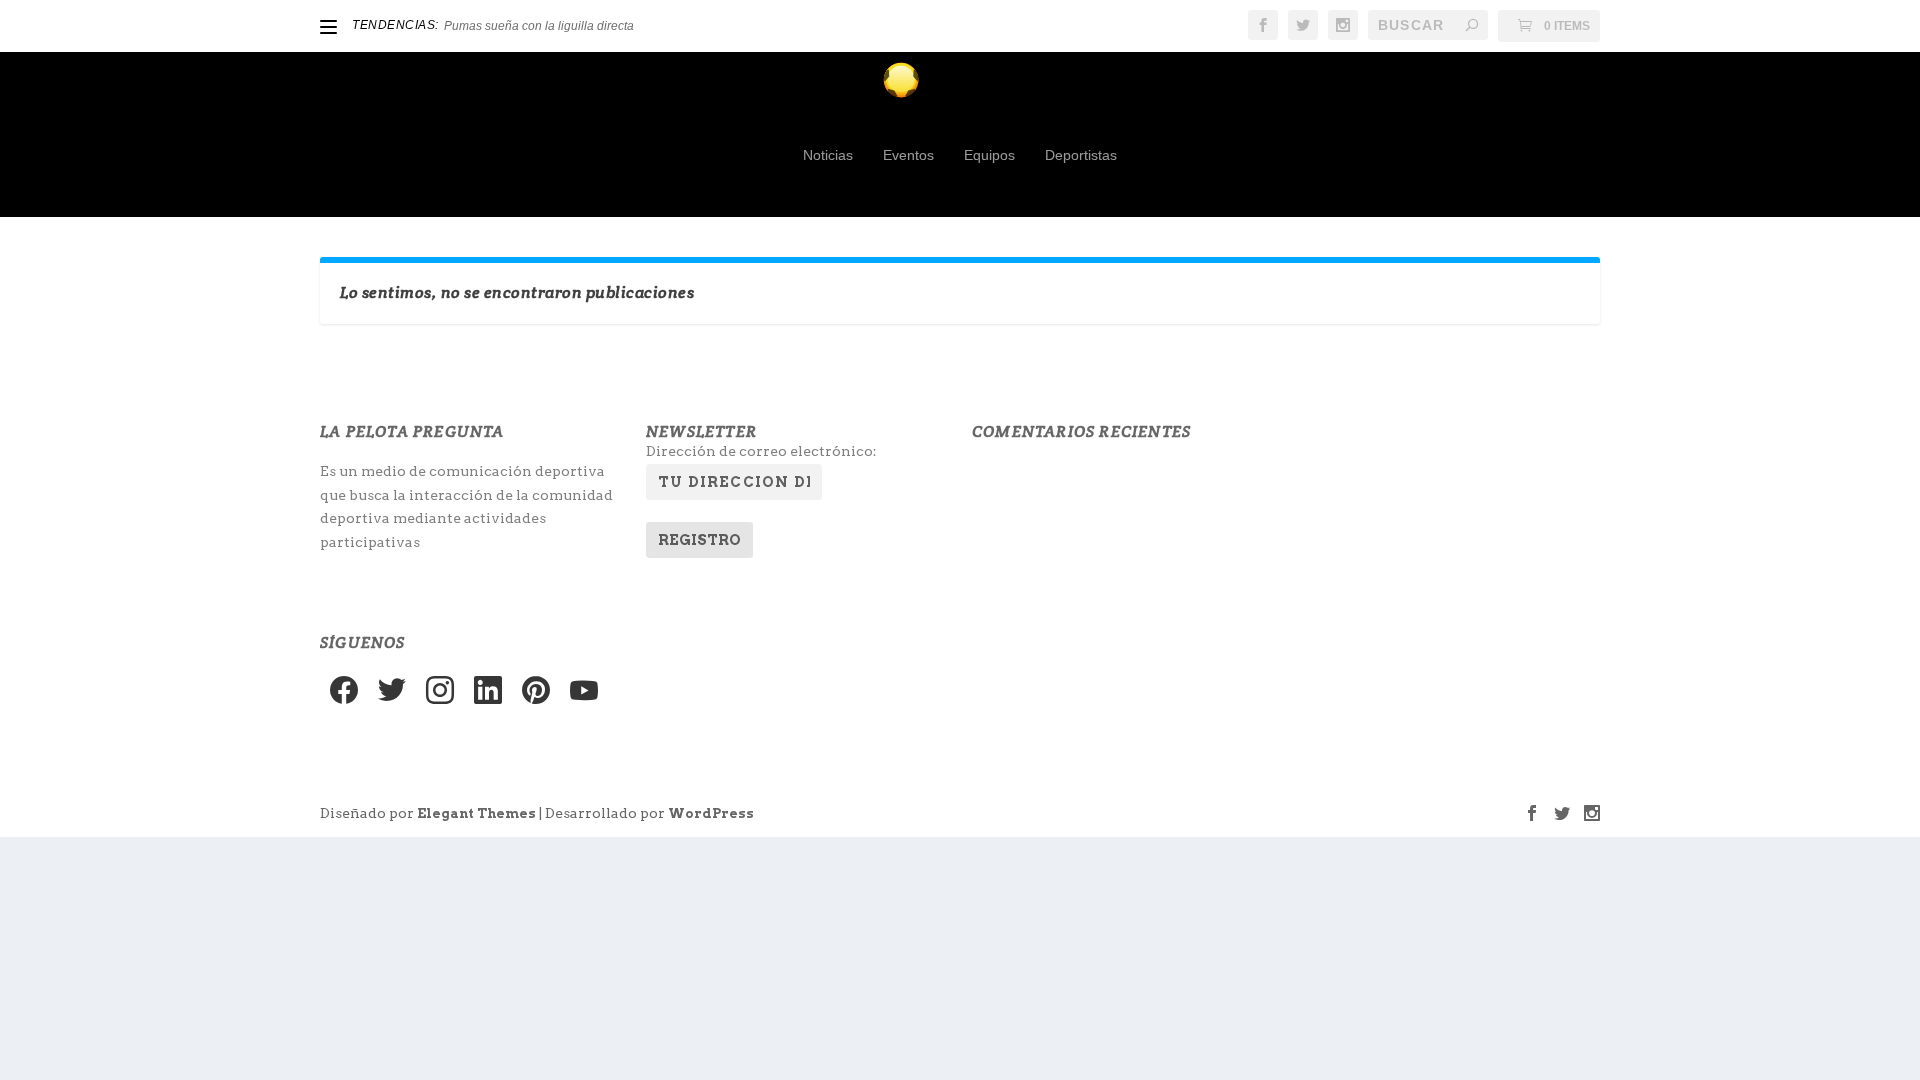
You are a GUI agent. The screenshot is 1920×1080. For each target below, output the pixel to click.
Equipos (989, 155)
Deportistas (1081, 155)
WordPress (711, 813)
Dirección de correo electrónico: (761, 451)
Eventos (908, 155)
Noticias (828, 155)
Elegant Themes (476, 813)
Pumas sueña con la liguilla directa (539, 26)
